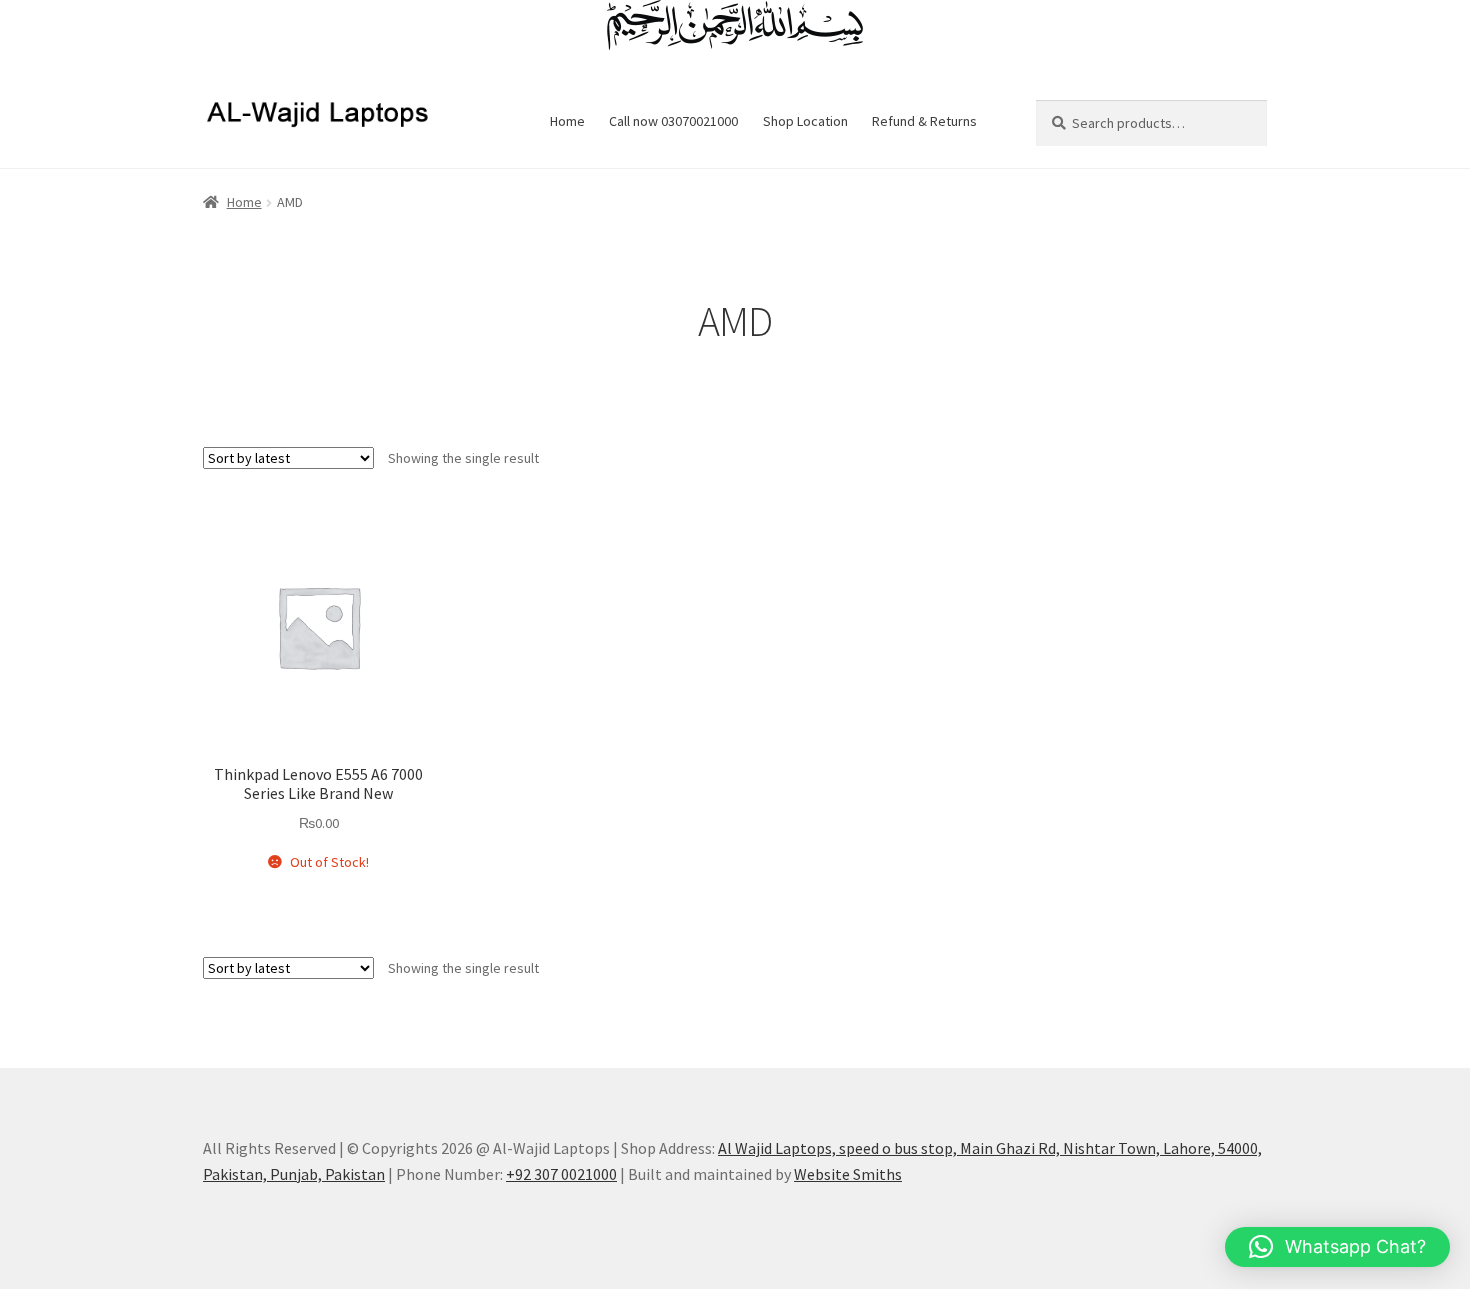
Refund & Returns (924, 121)
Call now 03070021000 (673, 121)
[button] (1337, 1247)
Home (567, 121)
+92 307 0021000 (561, 1174)
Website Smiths (848, 1174)
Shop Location (805, 121)
